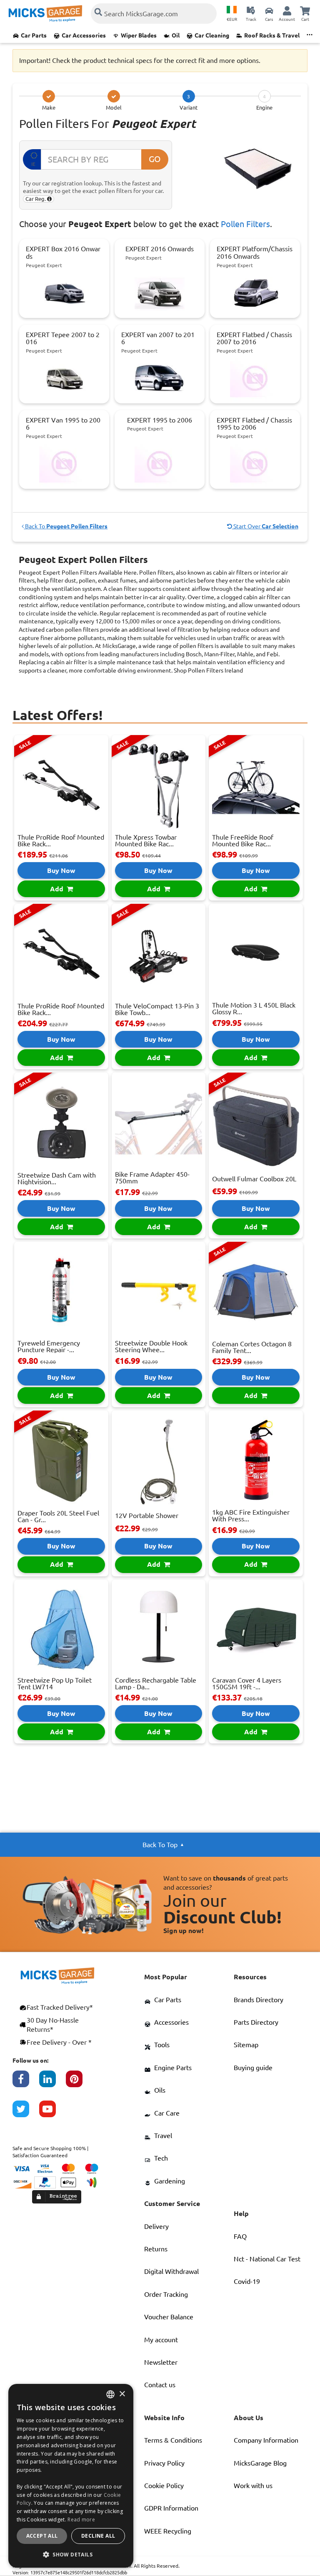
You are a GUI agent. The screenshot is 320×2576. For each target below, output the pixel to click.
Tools (162, 2045)
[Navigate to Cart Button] (305, 10)
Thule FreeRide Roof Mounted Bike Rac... (243, 840)
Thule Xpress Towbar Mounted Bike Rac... (146, 840)
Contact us (160, 2385)
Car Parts (34, 35)
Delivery (156, 2226)
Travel (163, 2136)
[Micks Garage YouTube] (52, 2113)
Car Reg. (36, 199)
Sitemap (246, 2045)
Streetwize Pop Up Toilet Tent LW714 (55, 1683)
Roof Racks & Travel (272, 35)
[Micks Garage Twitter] (26, 2113)
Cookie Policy (164, 2486)
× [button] (122, 2394)
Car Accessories (84, 35)
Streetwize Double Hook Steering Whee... (151, 1346)
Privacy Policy (164, 2463)
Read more (81, 2520)
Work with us (253, 2486)
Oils (160, 2090)
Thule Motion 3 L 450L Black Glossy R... (254, 1008)
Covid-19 (247, 2281)
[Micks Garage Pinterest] (79, 2083)
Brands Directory (259, 2000)
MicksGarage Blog (260, 2463)
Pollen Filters (245, 224)
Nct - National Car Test (267, 2259)
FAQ (240, 2236)
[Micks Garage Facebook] (26, 2083)
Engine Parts (173, 2068)
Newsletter (161, 2362)
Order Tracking (166, 2294)
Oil (176, 35)
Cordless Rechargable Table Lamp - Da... (156, 1683)
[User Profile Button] (287, 10)
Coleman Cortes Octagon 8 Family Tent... (252, 1347)
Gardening (170, 2181)
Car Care (167, 2113)
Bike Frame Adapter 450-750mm (152, 1178)
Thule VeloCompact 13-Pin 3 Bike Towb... (157, 1009)
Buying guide (253, 2068)
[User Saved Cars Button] (269, 10)
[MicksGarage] (45, 14)
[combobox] (110, 2394)
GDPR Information (171, 2508)
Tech (161, 2158)
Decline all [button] (98, 2536)
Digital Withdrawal (171, 2271)
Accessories (171, 2022)
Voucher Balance (169, 2317)
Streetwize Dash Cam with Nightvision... (57, 1178)
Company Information (266, 2440)
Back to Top (160, 1845)
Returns (156, 2249)
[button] (71, 2554)
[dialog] (71, 2476)
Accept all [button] (42, 2536)
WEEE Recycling (168, 2531)
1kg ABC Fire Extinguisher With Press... (251, 1516)
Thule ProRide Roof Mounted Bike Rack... (61, 840)
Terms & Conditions (173, 2440)
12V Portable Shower (147, 1516)
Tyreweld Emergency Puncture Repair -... (49, 1346)
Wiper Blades (139, 35)
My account (161, 2340)
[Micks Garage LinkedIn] (52, 2083)
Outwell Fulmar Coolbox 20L (254, 1179)
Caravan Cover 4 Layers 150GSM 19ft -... (247, 1683)
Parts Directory (256, 2022)
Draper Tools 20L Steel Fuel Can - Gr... (58, 1516)
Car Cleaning (212, 35)
